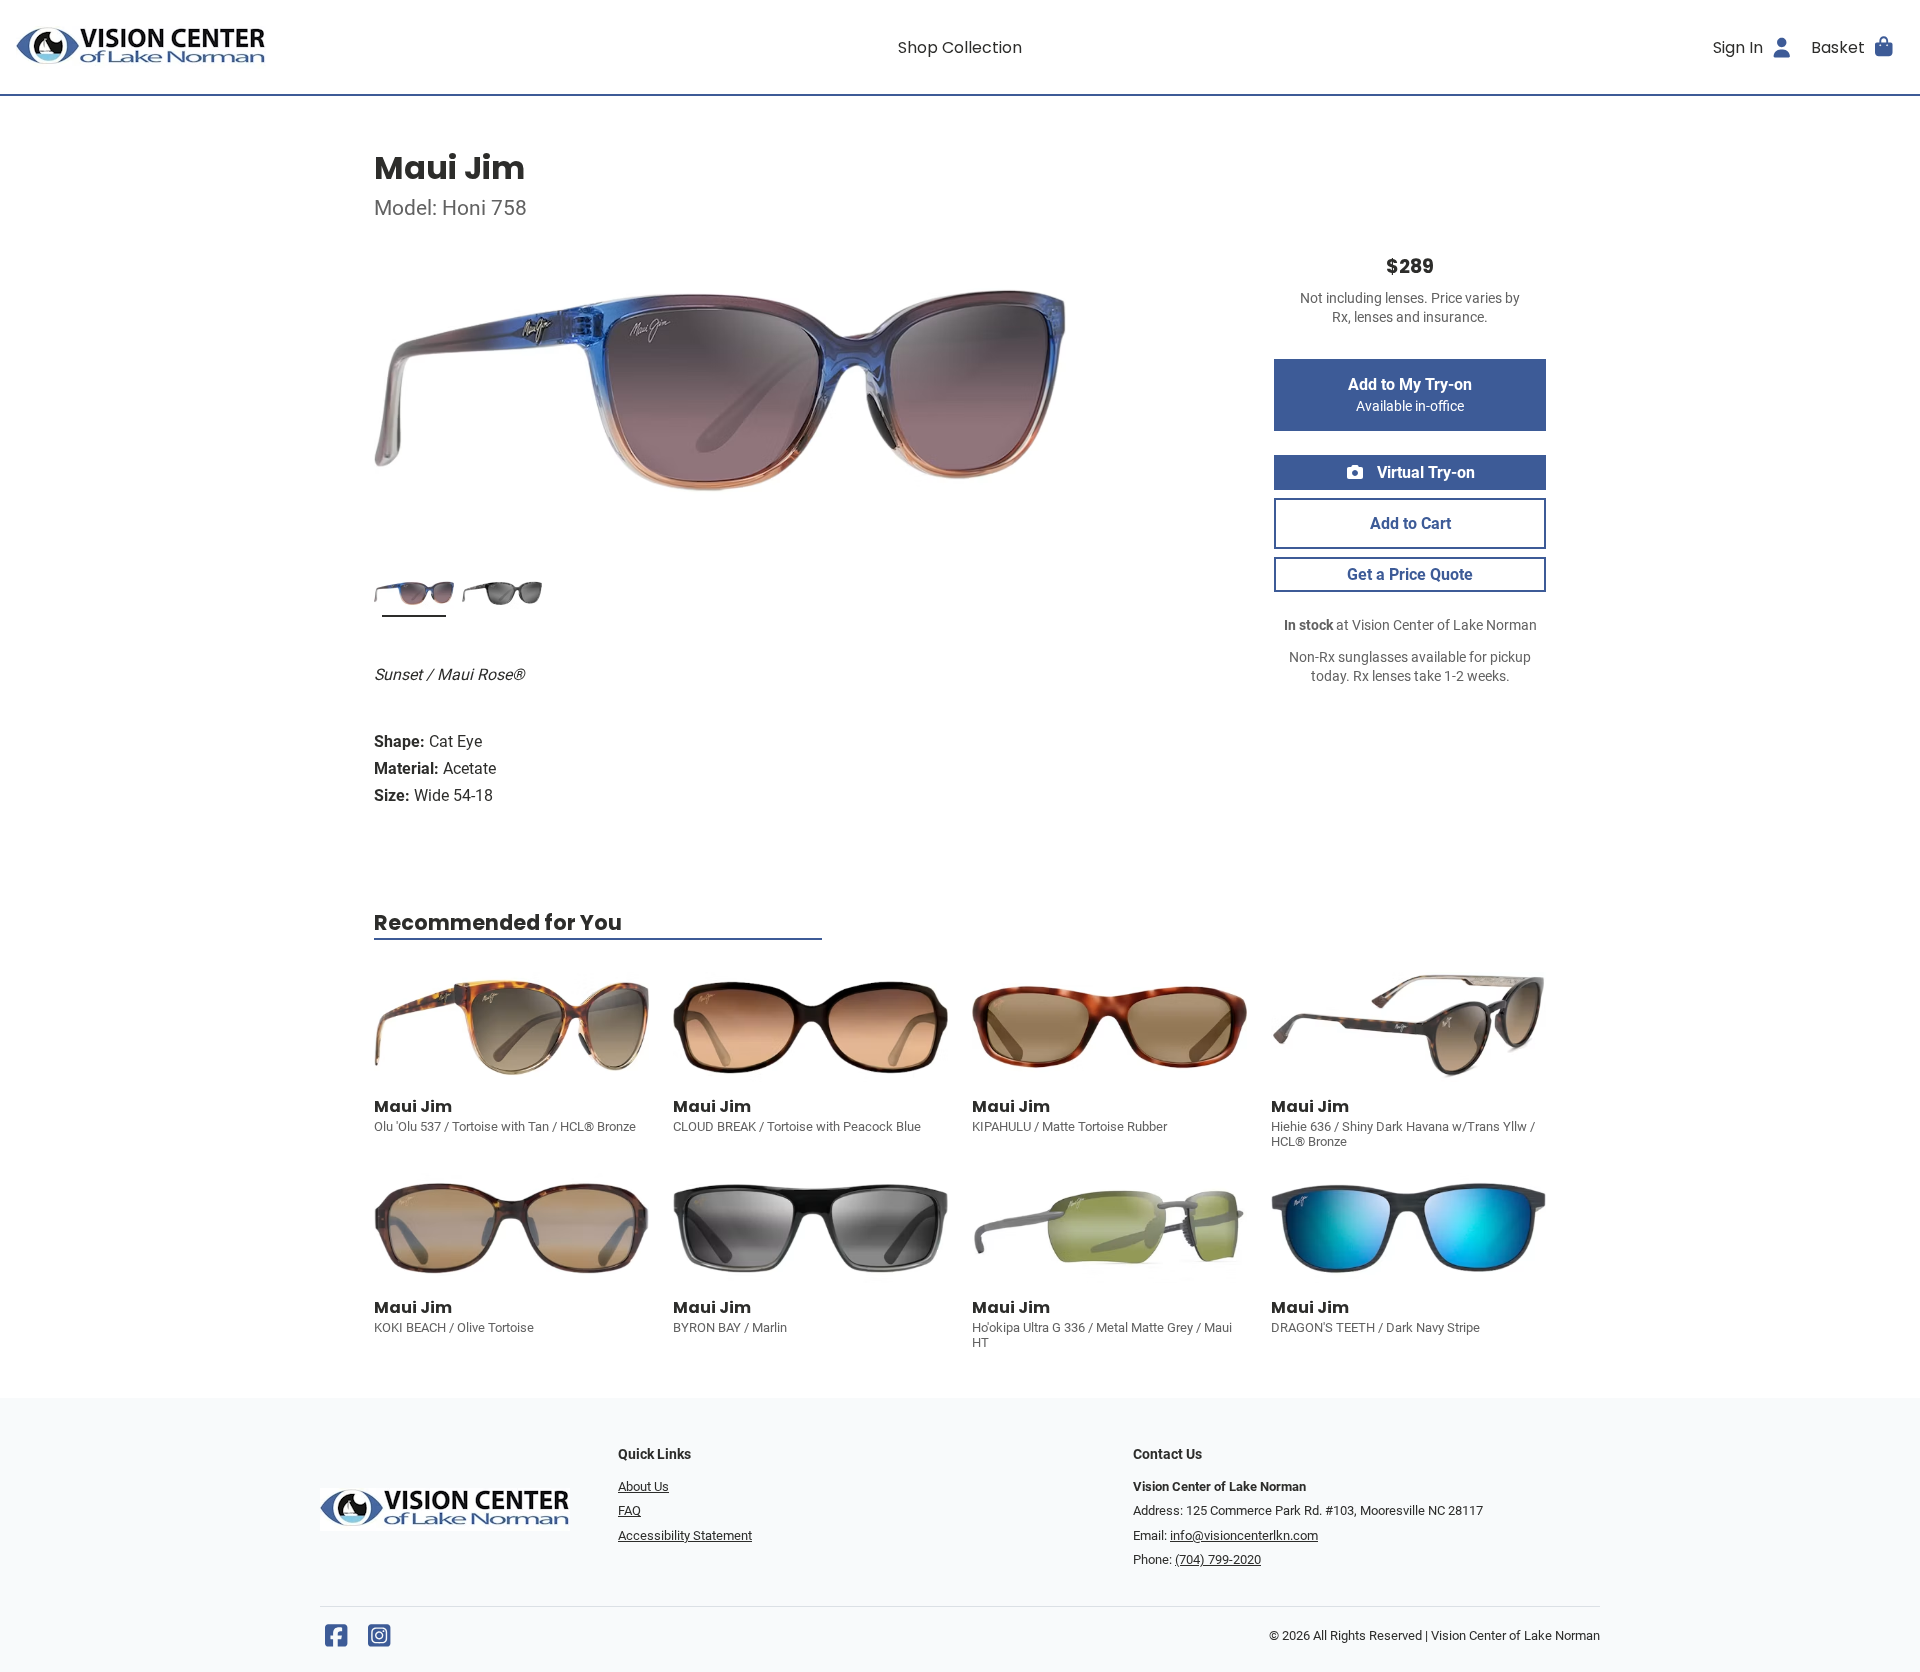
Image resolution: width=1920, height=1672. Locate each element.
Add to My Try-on (1410, 395)
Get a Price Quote (1410, 574)
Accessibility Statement (685, 1535)
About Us (643, 1486)
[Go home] (252, 47)
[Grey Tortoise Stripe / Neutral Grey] (502, 597)
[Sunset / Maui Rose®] (414, 597)
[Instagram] (379, 1640)
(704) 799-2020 (1218, 1559)
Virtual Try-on (1424, 472)
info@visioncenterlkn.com (1244, 1535)
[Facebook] (336, 1640)
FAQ (629, 1510)
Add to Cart (1410, 523)
